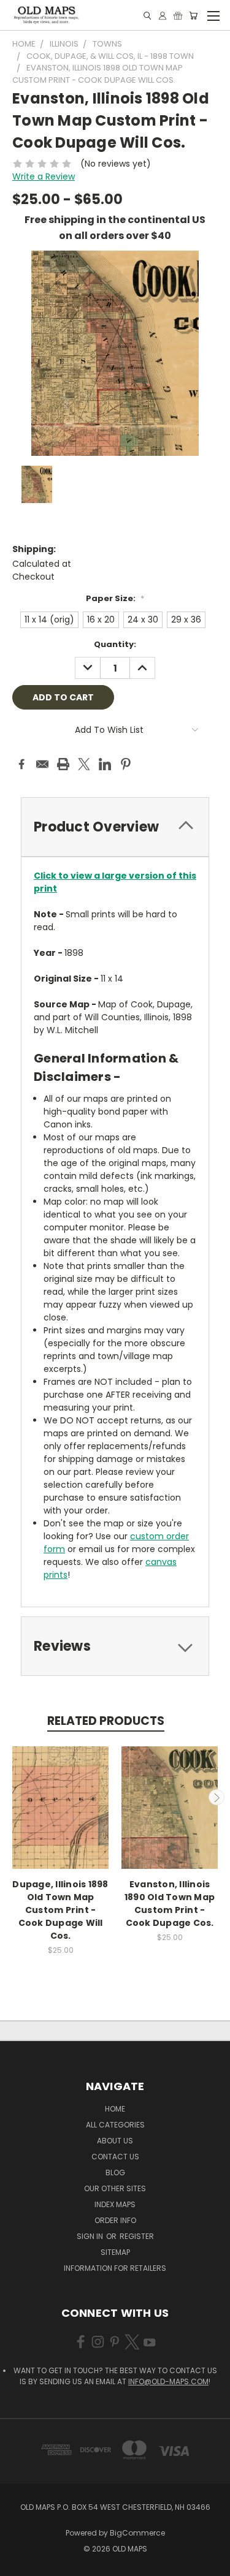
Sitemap (115, 2252)
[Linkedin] (105, 764)
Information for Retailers (115, 2268)
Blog (115, 2173)
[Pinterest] (126, 764)
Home (115, 2109)
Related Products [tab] (106, 1721)
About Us (115, 2141)
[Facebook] (21, 764)
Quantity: (115, 644)
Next (217, 1797)
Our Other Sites (115, 2188)
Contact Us (115, 2157)
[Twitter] (84, 764)
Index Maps (115, 2204)
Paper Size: (115, 598)
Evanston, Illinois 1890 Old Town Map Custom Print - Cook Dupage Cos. (170, 1904)
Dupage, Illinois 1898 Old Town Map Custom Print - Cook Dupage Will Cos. (60, 1910)
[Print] (63, 764)
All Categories (115, 2125)
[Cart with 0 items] (193, 16)
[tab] (115, 827)
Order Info (115, 2220)
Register (137, 2236)
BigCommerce (137, 2533)
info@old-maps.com (168, 2381)
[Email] (42, 764)
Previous (14, 1797)
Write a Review (44, 176)
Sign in (91, 2236)
